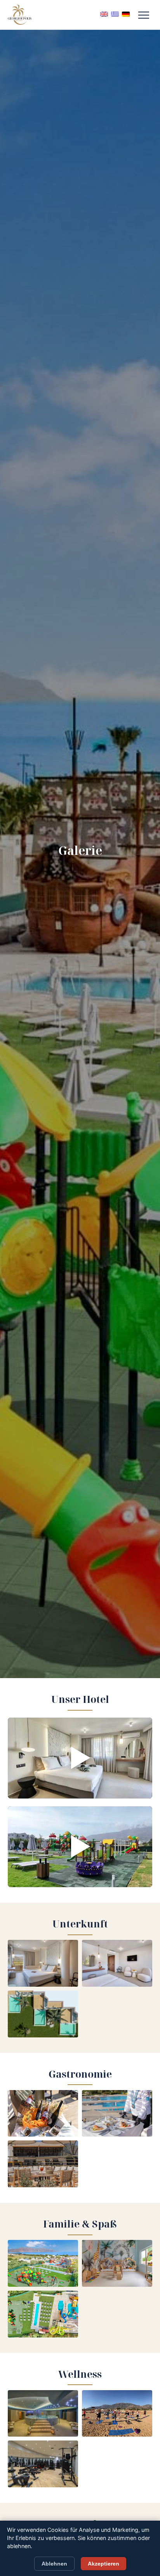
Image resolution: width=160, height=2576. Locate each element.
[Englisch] (104, 14)
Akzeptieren (103, 2564)
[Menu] (144, 15)
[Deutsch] (126, 14)
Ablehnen (54, 2564)
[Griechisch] (115, 14)
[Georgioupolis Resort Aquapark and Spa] (20, 15)
